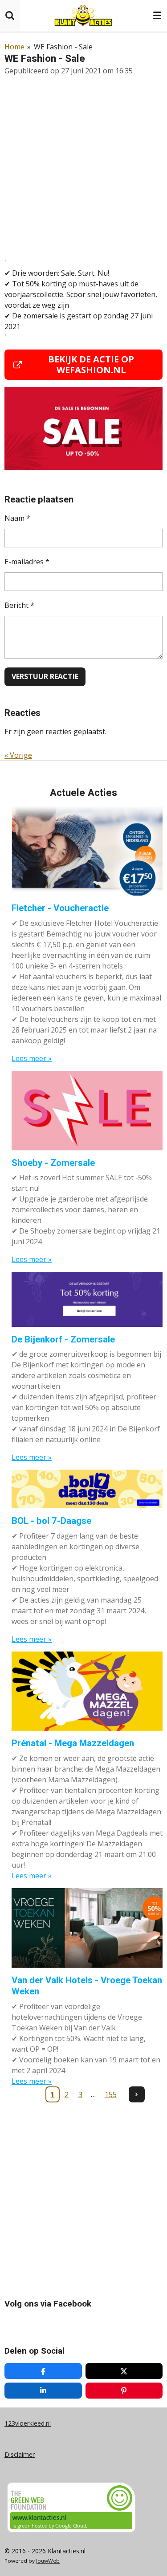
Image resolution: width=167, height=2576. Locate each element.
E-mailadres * (27, 562)
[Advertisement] (83, 167)
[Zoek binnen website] (10, 16)
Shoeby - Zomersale (53, 1163)
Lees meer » (32, 1058)
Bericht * (19, 605)
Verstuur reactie (45, 676)
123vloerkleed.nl (28, 2423)
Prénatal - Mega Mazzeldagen (73, 1743)
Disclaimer (20, 2454)
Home (14, 47)
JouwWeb (48, 2561)
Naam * (17, 518)
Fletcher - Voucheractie (60, 908)
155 (111, 2094)
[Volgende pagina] (137, 2094)
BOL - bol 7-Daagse (51, 1521)
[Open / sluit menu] (157, 16)
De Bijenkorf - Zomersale (63, 1339)
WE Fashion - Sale (63, 47)
